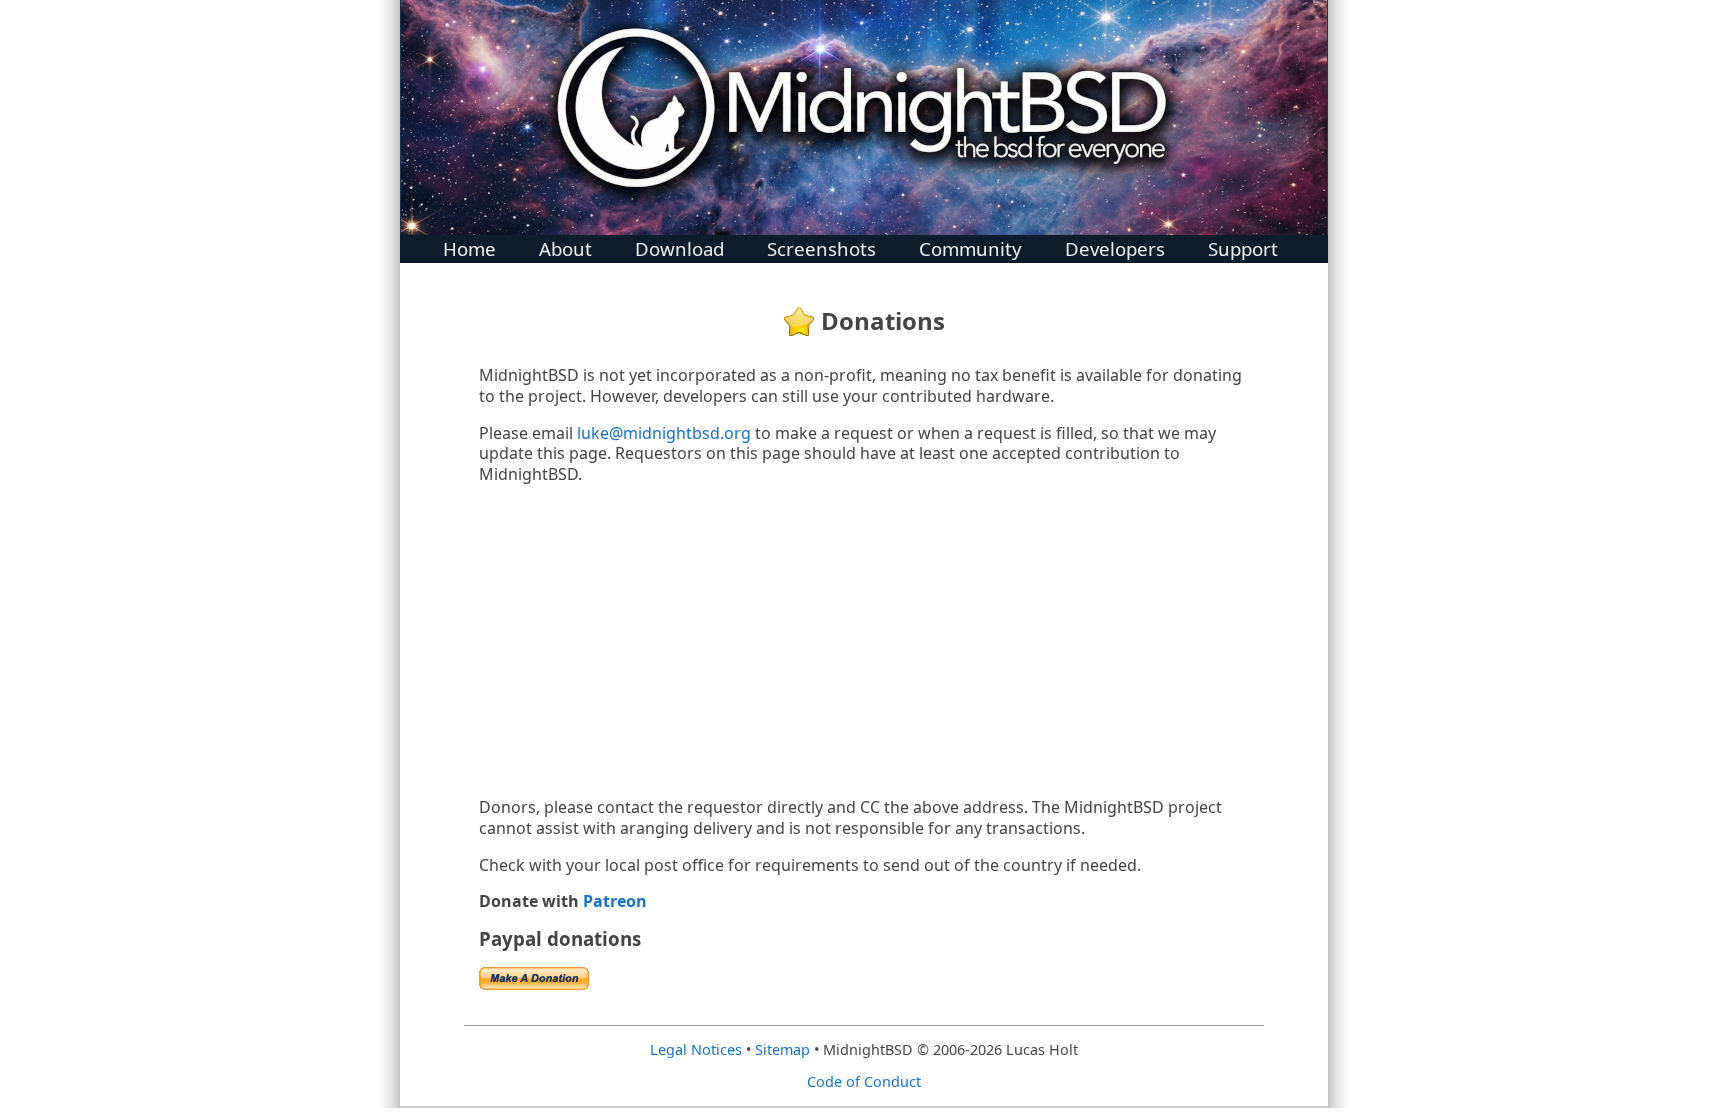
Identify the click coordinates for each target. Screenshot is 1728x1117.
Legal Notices (696, 1049)
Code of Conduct (864, 1081)
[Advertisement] (864, 641)
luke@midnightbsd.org (664, 433)
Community (970, 244)
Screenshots (821, 244)
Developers (1115, 244)
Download (679, 244)
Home (469, 244)
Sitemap (782, 1049)
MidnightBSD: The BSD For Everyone (864, 117)
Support (1243, 244)
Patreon (615, 901)
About (565, 244)
